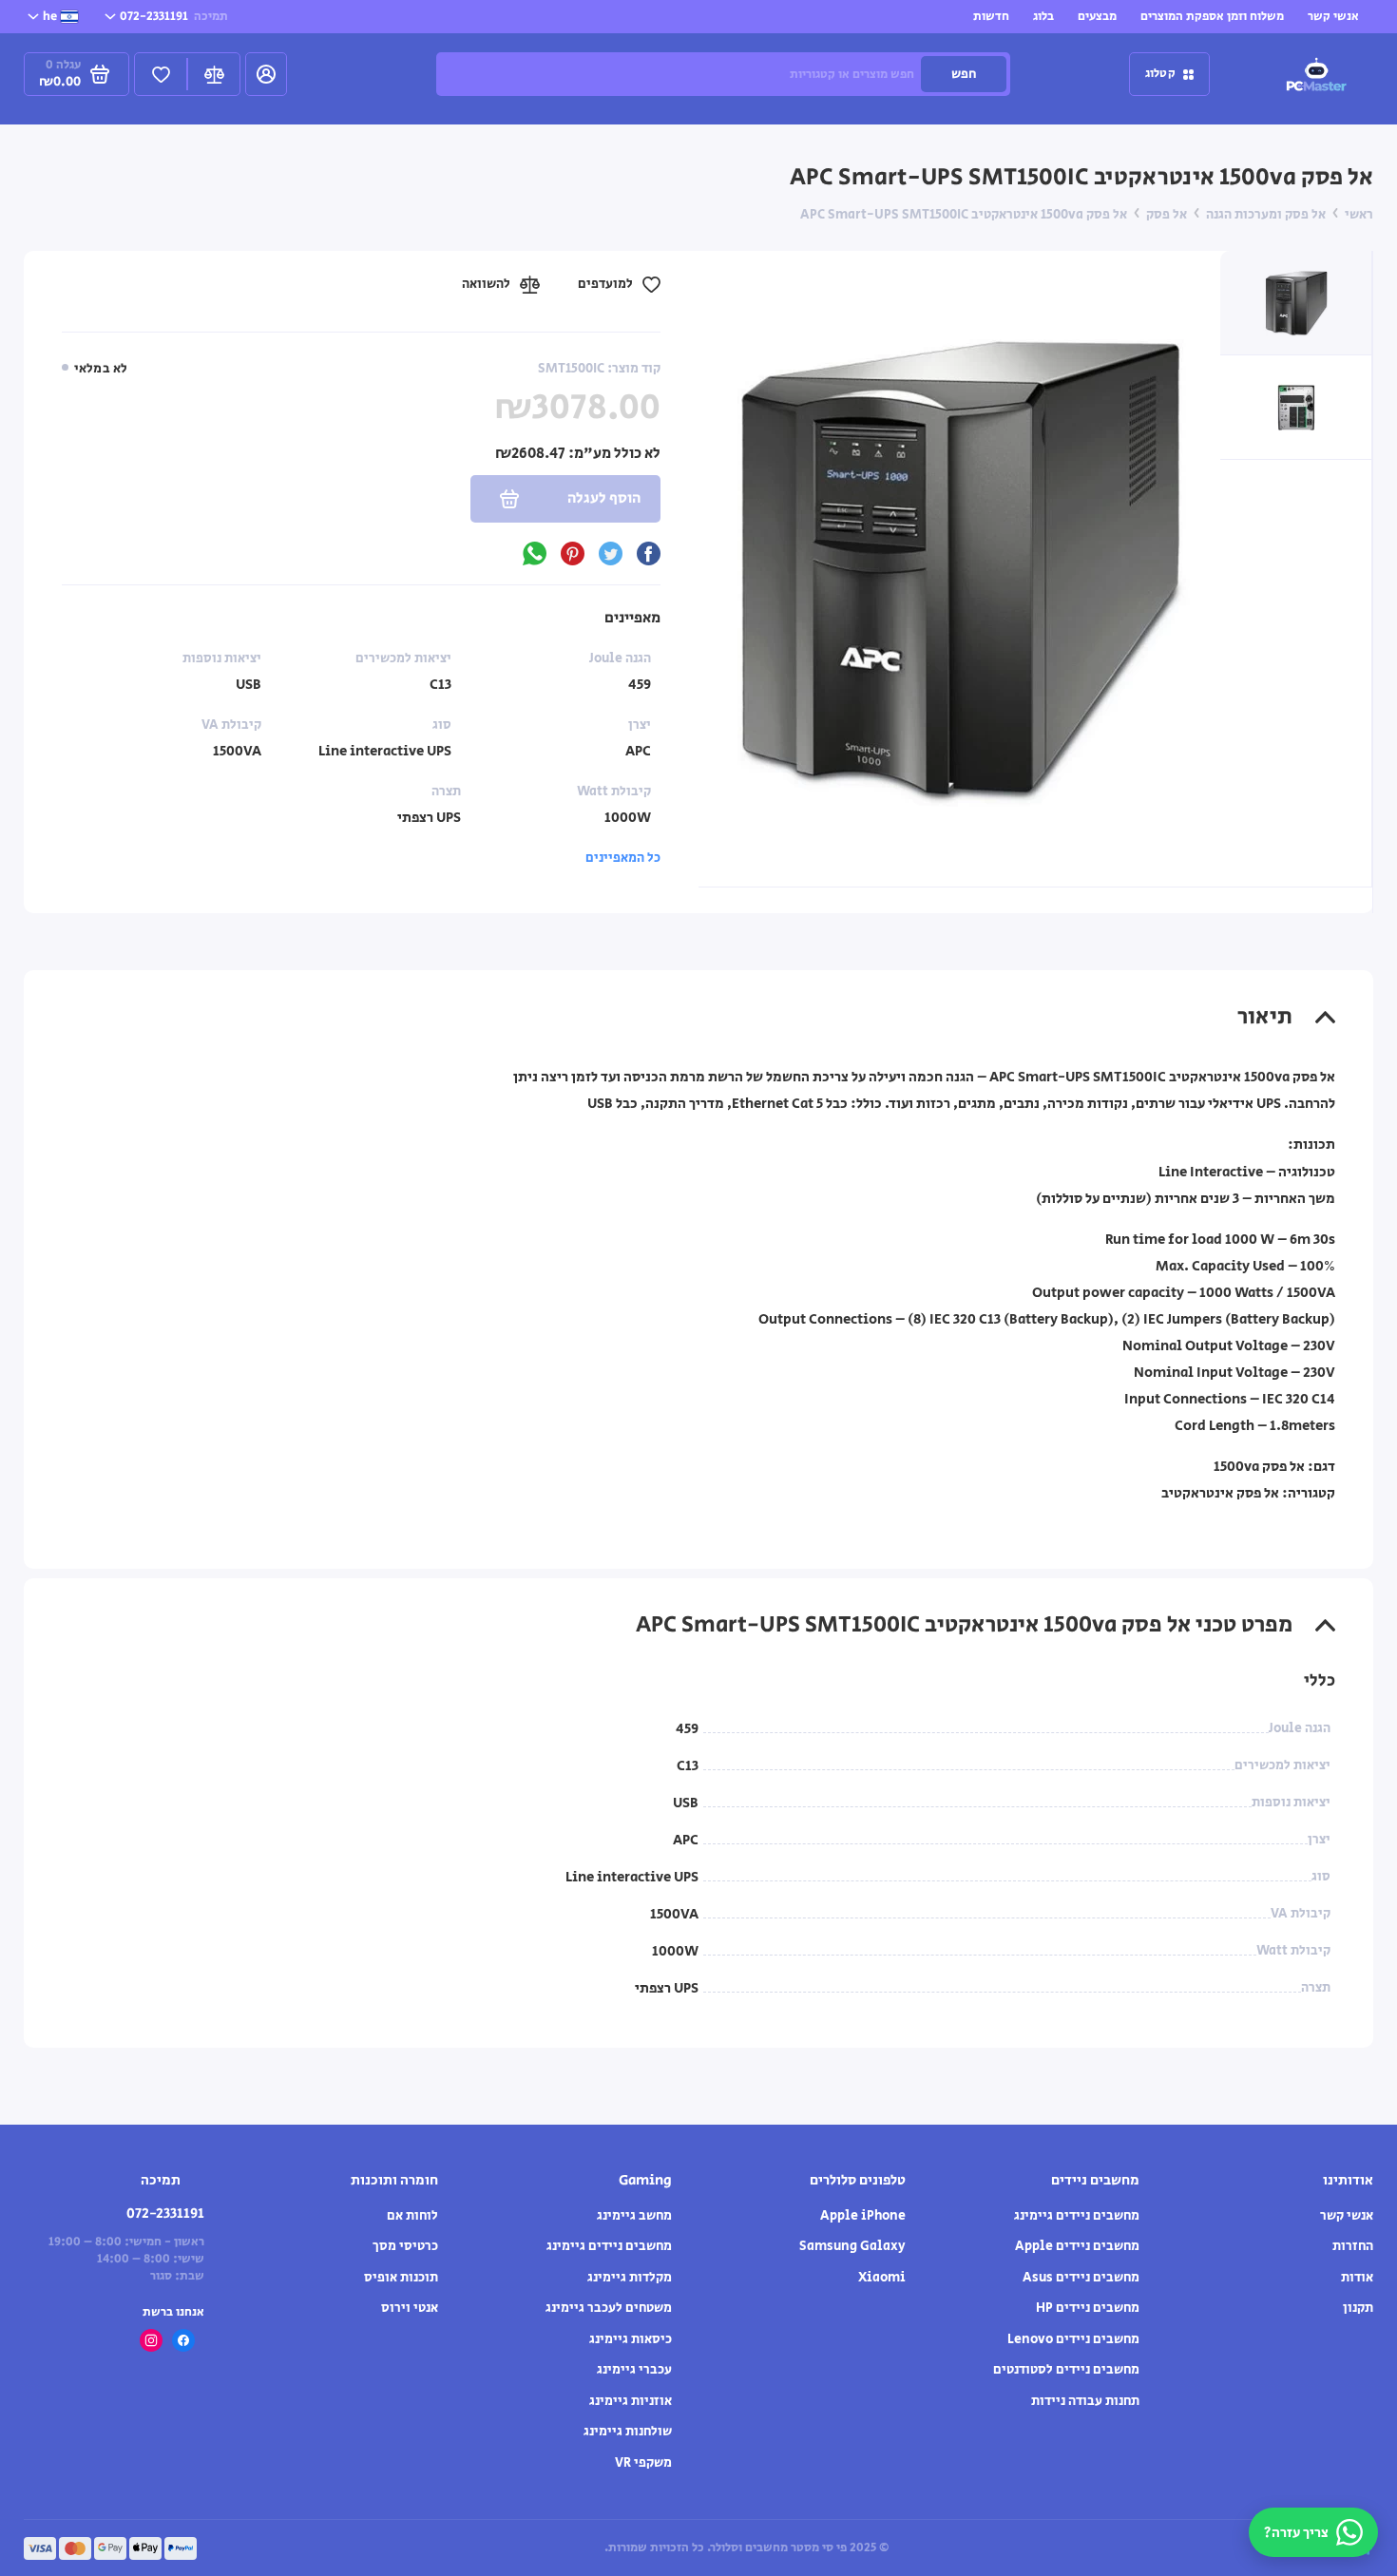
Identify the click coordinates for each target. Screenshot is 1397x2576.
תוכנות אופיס (401, 2278)
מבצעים (1097, 17)
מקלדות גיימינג (630, 2278)
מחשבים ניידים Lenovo (1073, 2339)
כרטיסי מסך (405, 2246)
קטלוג (1160, 74)
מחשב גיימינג (634, 2216)
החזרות (1353, 2246)
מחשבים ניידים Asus (1081, 2278)
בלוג (1043, 17)
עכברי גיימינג (634, 2370)
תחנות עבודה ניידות (1085, 2401)
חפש (964, 74)
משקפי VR (643, 2463)
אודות (1357, 2278)
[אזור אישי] (266, 74)
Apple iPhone (863, 2216)
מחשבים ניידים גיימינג (1077, 2216)
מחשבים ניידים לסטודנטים (1066, 2370)
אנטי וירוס (410, 2308)
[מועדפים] (161, 74)
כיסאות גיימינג (631, 2339)
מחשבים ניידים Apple (1077, 2246)
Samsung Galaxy (852, 2246)
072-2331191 (174, 17)
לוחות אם (412, 2216)
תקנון (1358, 2308)
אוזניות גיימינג (631, 2401)
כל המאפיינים (623, 858)
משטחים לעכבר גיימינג (609, 2308)
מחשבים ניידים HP (1088, 2308)
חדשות (991, 17)
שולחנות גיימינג (628, 2432)
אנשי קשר (1333, 17)
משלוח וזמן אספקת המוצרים (1212, 17)
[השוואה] (214, 74)
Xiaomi (882, 2278)
